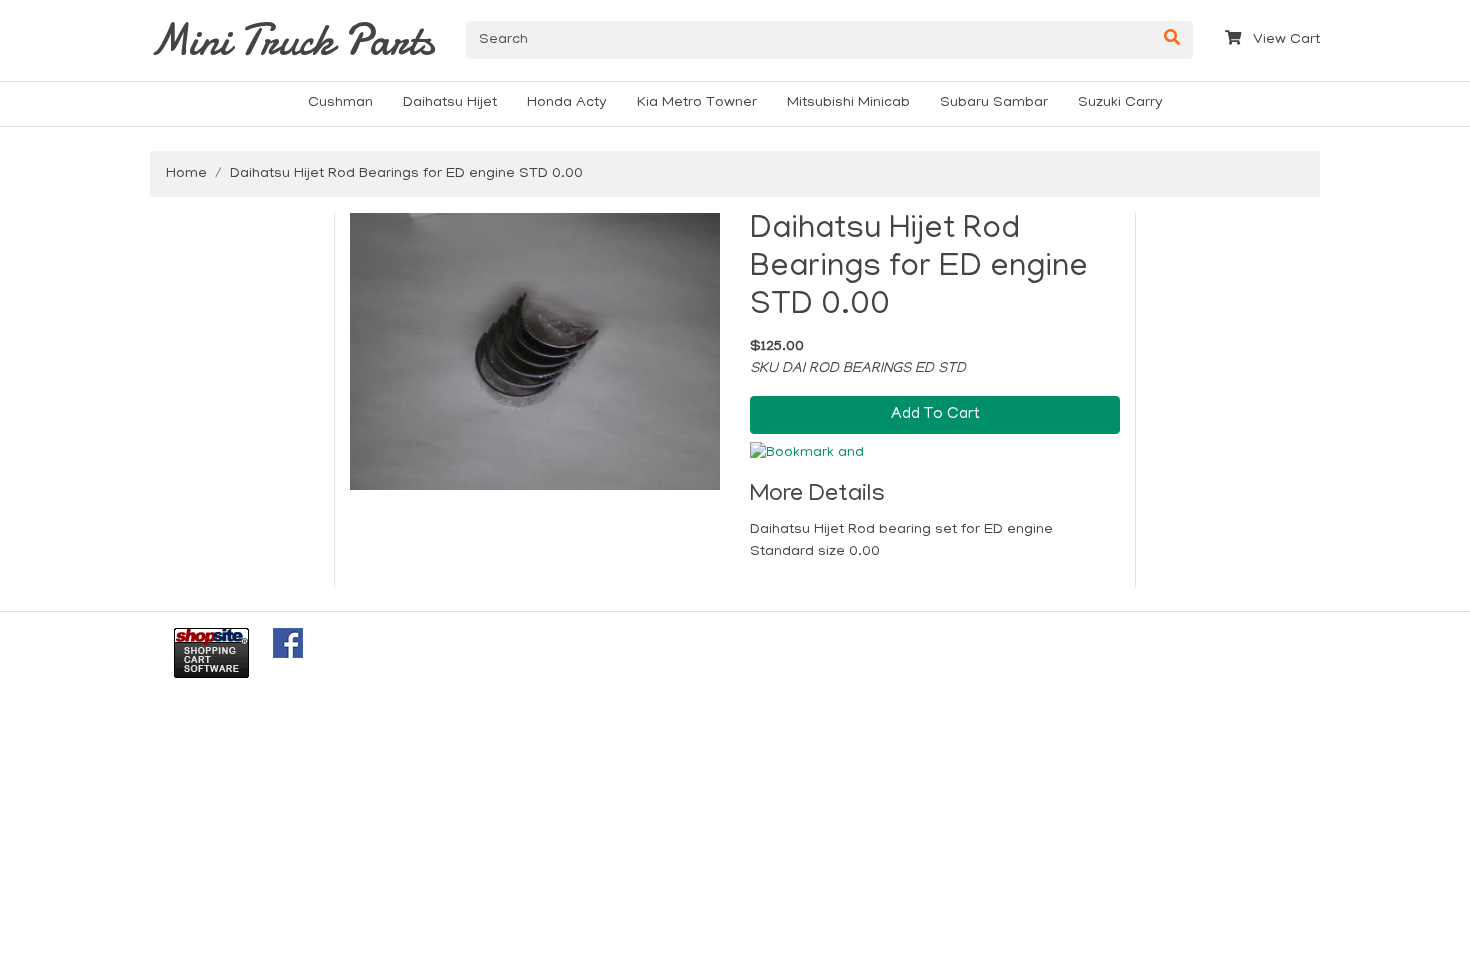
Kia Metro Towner (697, 103)
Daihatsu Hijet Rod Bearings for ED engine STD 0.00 (406, 174)
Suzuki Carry (1120, 103)
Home (186, 174)
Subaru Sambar (994, 103)
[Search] (1172, 40)
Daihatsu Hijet (450, 103)
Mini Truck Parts (292, 40)
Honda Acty (567, 103)
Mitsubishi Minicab (848, 103)
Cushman (340, 103)
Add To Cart (935, 415)
